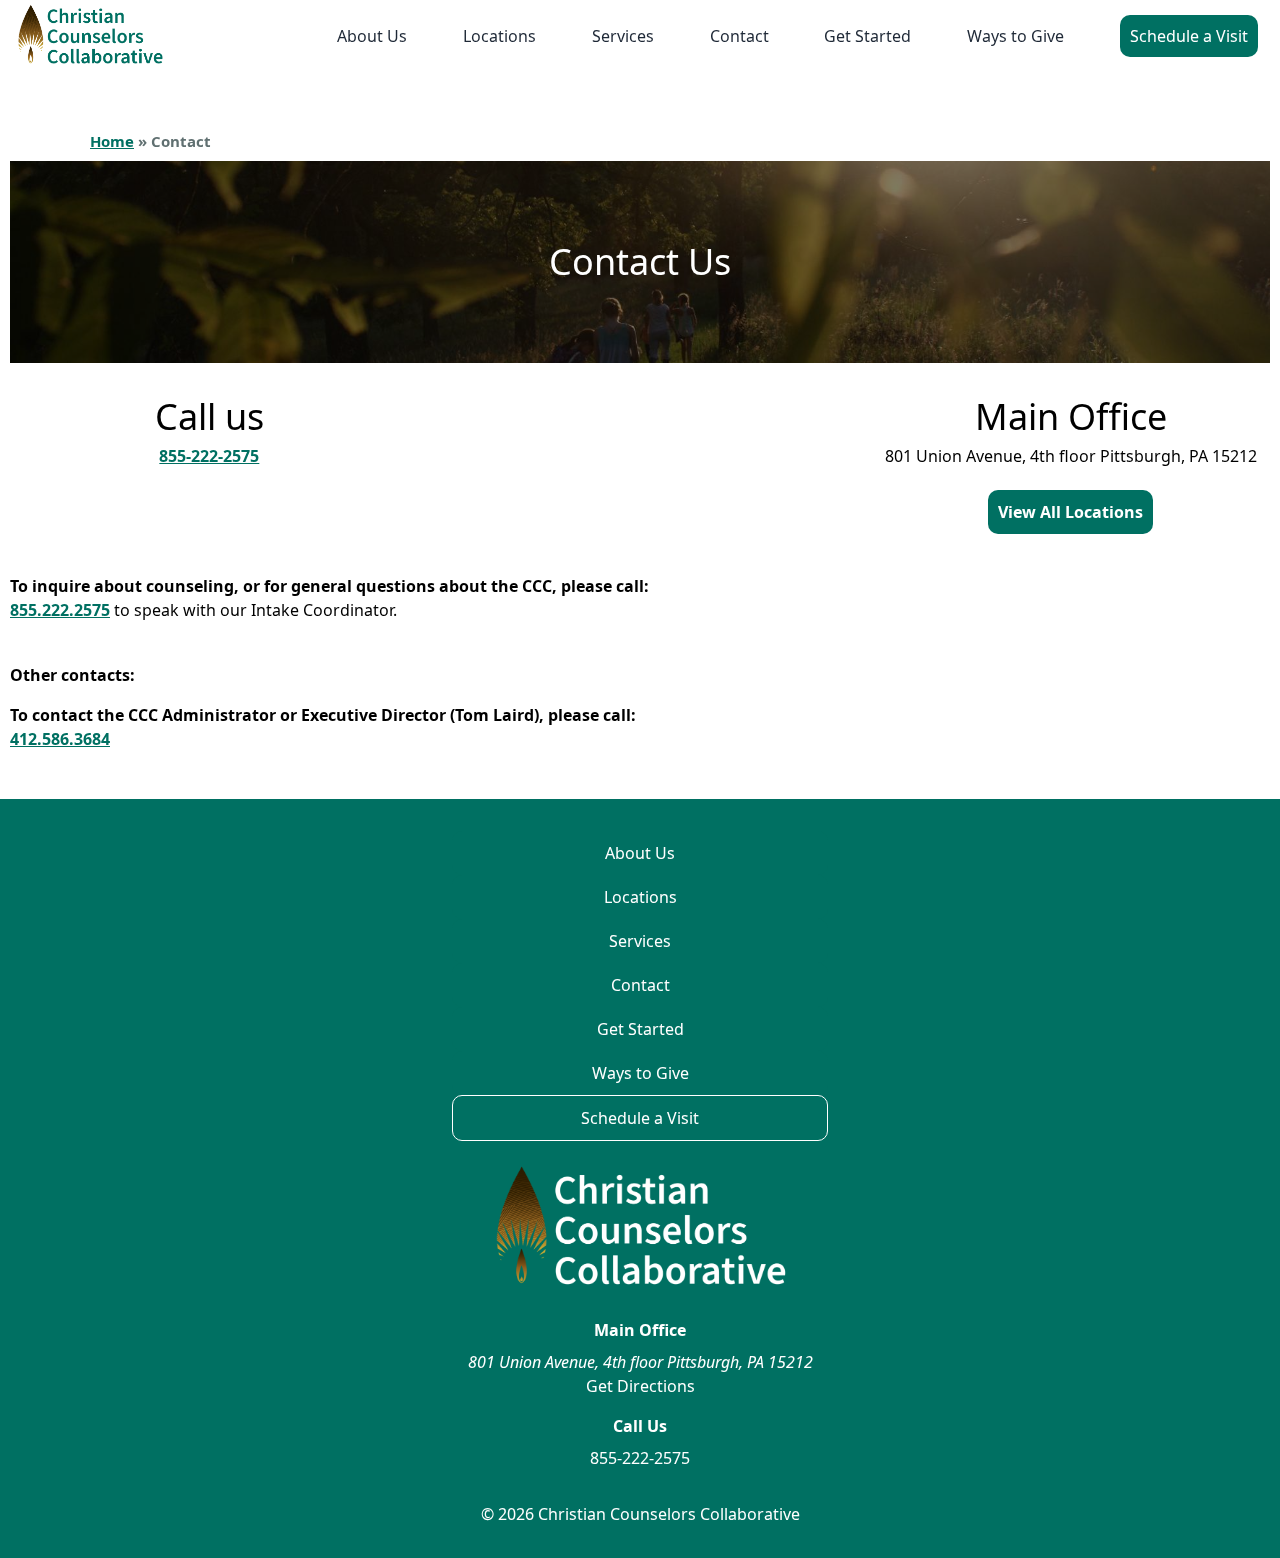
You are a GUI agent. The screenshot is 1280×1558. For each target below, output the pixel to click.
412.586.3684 (60, 739)
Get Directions (640, 1386)
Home (112, 141)
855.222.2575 (60, 610)
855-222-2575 (209, 456)
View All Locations (1070, 512)
